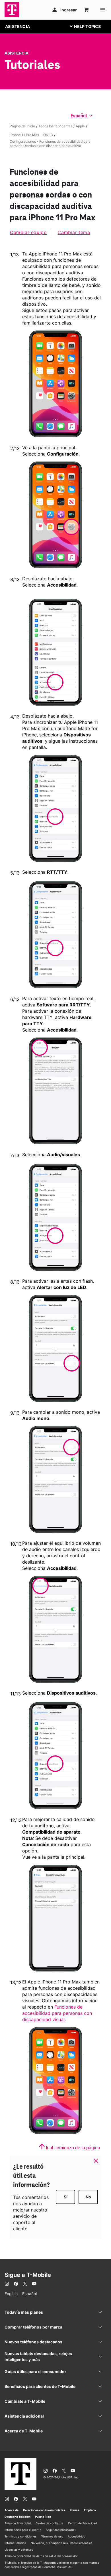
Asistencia (17, 53)
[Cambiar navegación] (90, 26)
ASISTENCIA (18, 26)
